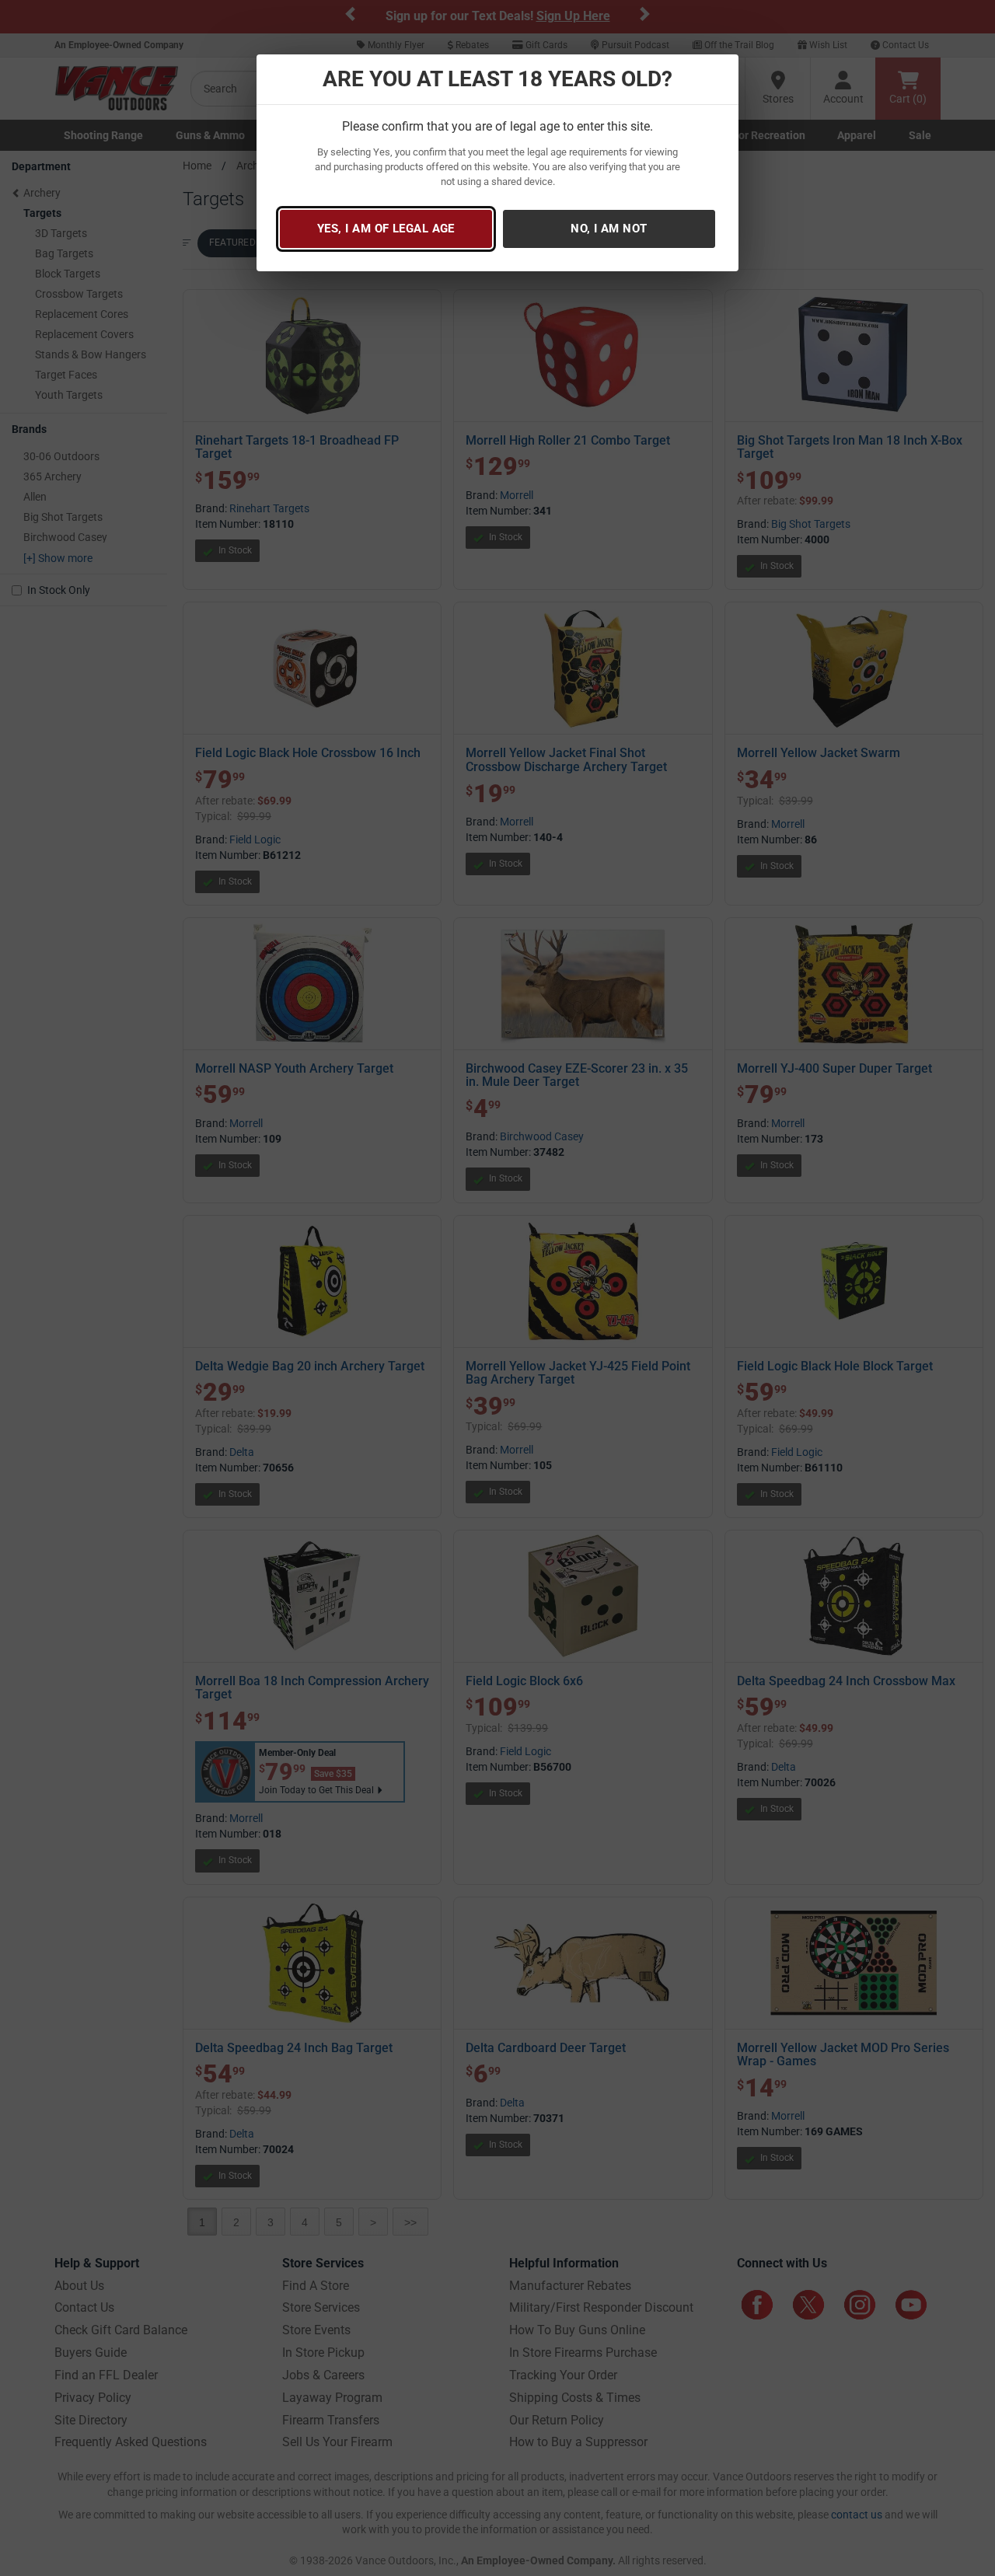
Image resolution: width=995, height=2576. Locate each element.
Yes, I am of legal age (386, 229)
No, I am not (609, 229)
